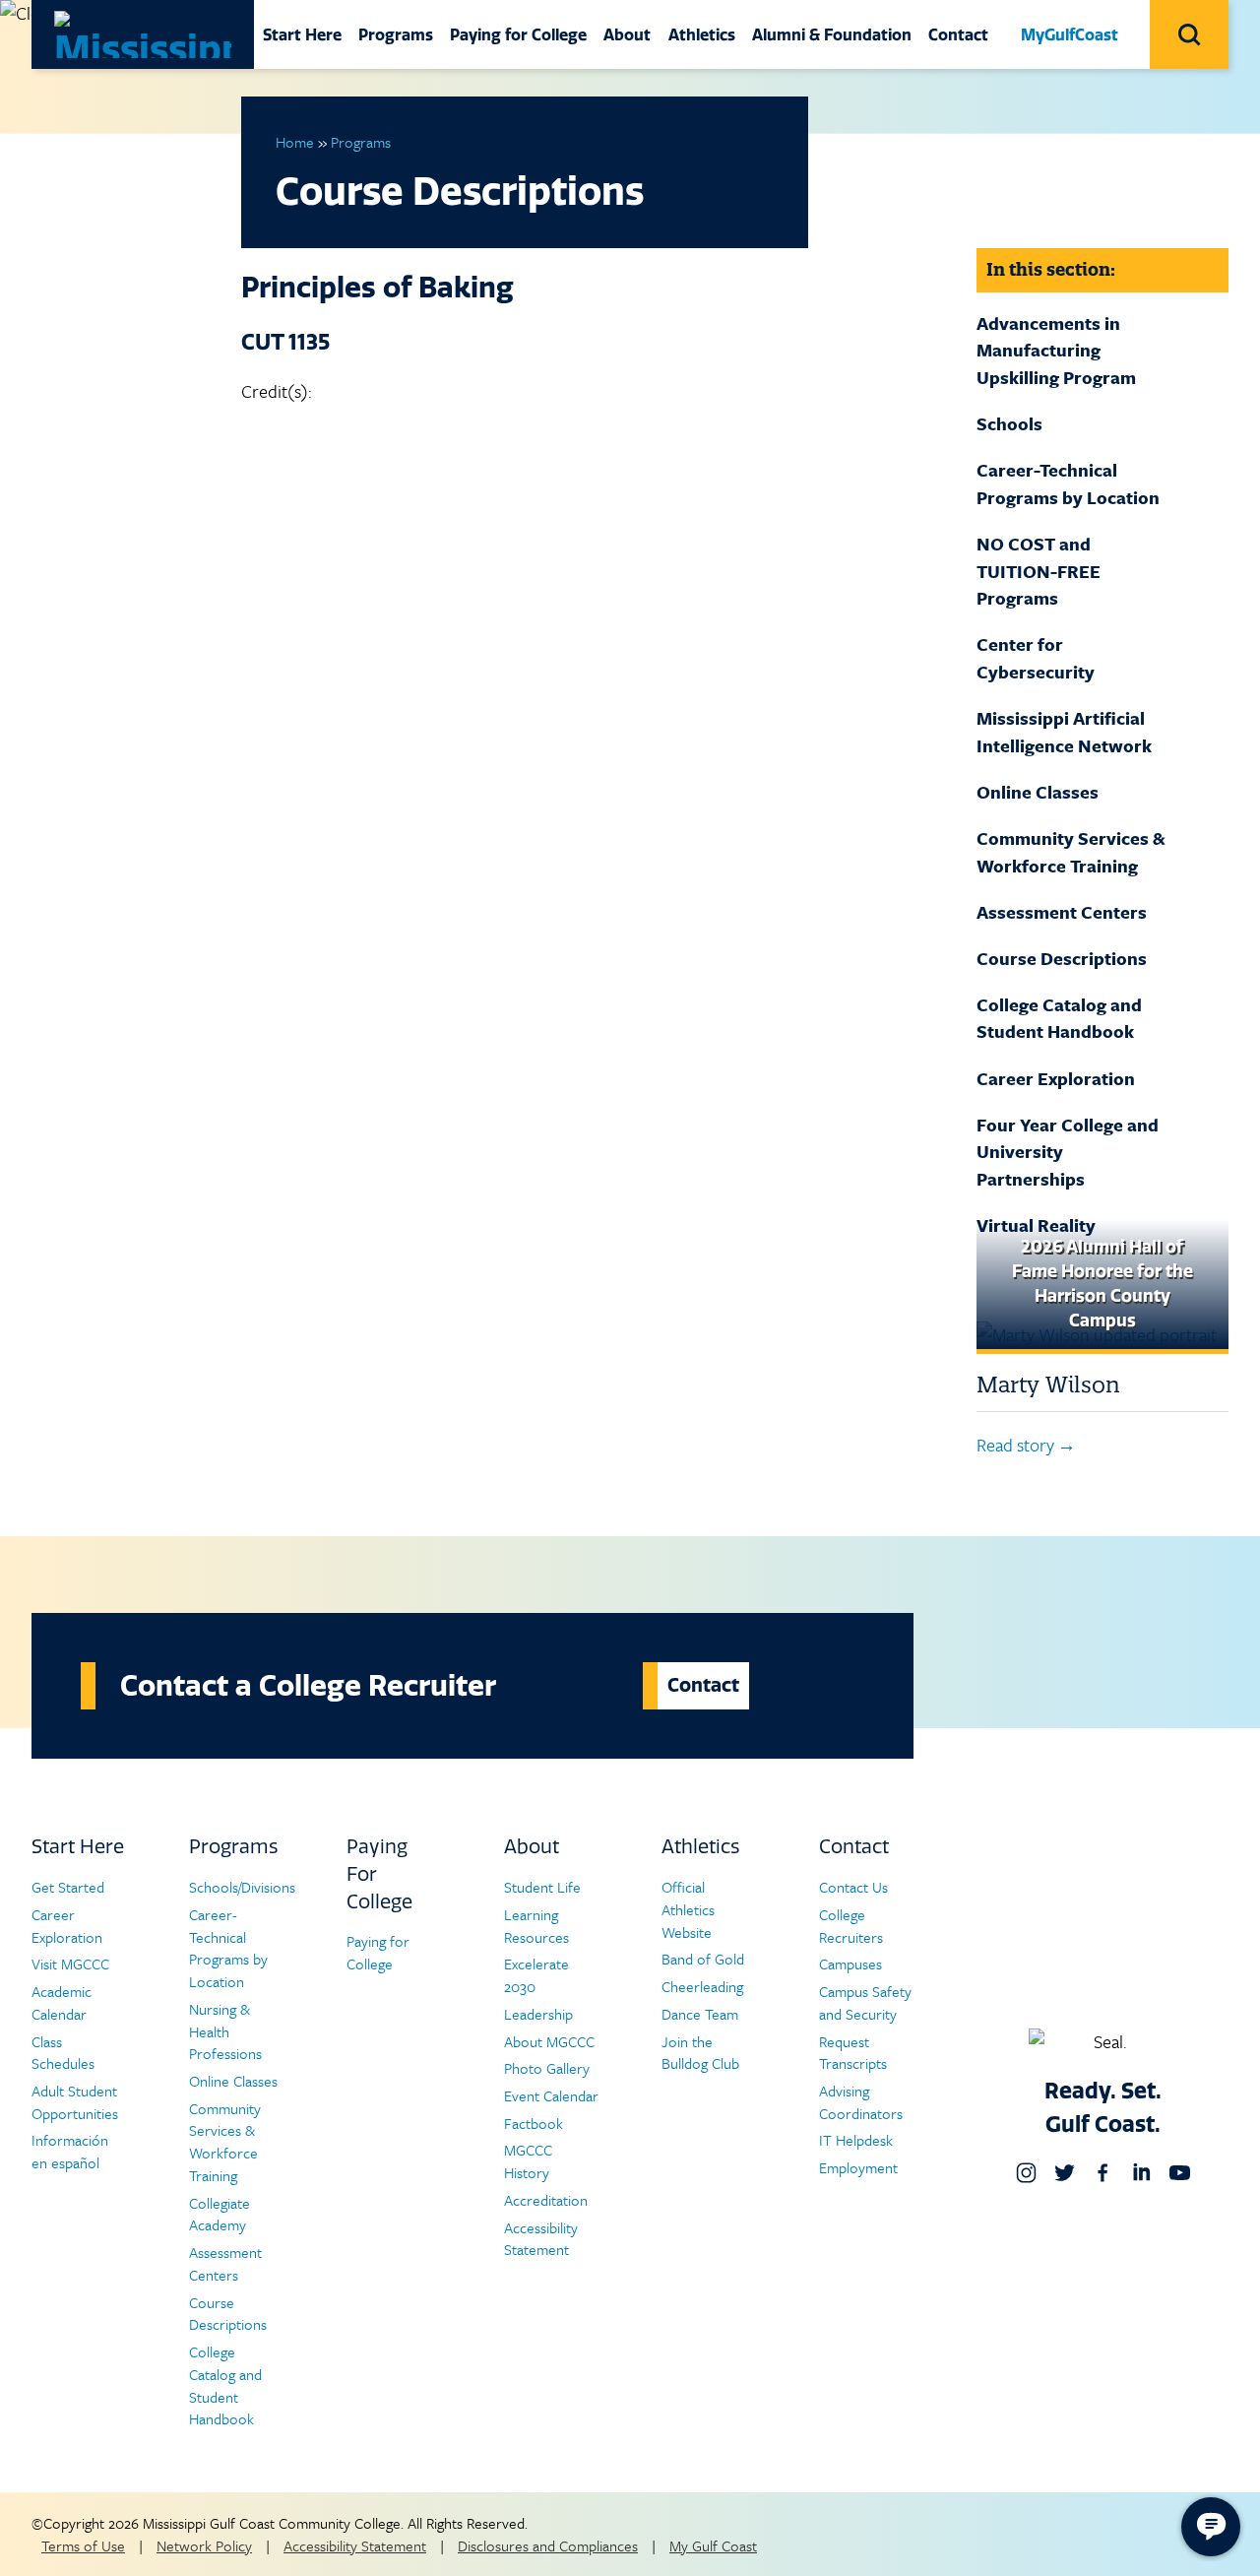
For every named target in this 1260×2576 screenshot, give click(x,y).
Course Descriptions (1062, 958)
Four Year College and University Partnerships (1068, 1152)
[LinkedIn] (1141, 2173)
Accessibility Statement (541, 2239)
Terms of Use (83, 2545)
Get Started (68, 1887)
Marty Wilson (1048, 1385)
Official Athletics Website (688, 1909)
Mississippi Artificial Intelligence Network (1064, 732)
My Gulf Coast (713, 2545)
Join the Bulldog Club (700, 2053)
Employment (858, 2167)
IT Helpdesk (856, 2140)
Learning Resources (536, 1926)
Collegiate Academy (220, 2214)
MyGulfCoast (1070, 34)
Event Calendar (551, 2095)
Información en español (70, 2151)
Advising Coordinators (861, 2102)
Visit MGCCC (70, 1964)
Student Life (542, 1887)
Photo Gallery (547, 2068)
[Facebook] (1103, 2173)
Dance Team (700, 2014)
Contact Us (853, 1887)
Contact (958, 34)
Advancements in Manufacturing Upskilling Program (1056, 350)
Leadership (538, 2014)
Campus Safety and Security (865, 2002)
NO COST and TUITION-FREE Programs (1039, 571)
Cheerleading (702, 1986)
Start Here (302, 34)
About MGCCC (549, 2041)
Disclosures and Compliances (548, 2545)
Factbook (534, 2123)
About (627, 34)
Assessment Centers (1062, 912)
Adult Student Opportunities (75, 2102)
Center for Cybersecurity (1036, 658)
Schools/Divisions (242, 1887)
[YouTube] (1180, 2173)
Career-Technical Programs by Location (1068, 483)
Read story (1015, 1445)
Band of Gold (703, 1959)
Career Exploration (1056, 1078)
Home (295, 142)
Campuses (850, 1964)
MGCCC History (528, 2161)
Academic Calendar (62, 2002)
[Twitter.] (1065, 2173)
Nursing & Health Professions (225, 2031)
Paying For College (379, 1873)
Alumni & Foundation (832, 34)
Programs (396, 34)
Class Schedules (63, 2053)
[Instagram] (1026, 2173)
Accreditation (546, 2200)
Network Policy (204, 2545)
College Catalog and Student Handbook (1059, 1018)
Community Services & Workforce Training (1071, 852)
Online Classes (1038, 792)
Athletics (702, 34)
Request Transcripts (853, 2053)
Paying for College (518, 34)
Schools (1009, 423)
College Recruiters (851, 1926)
